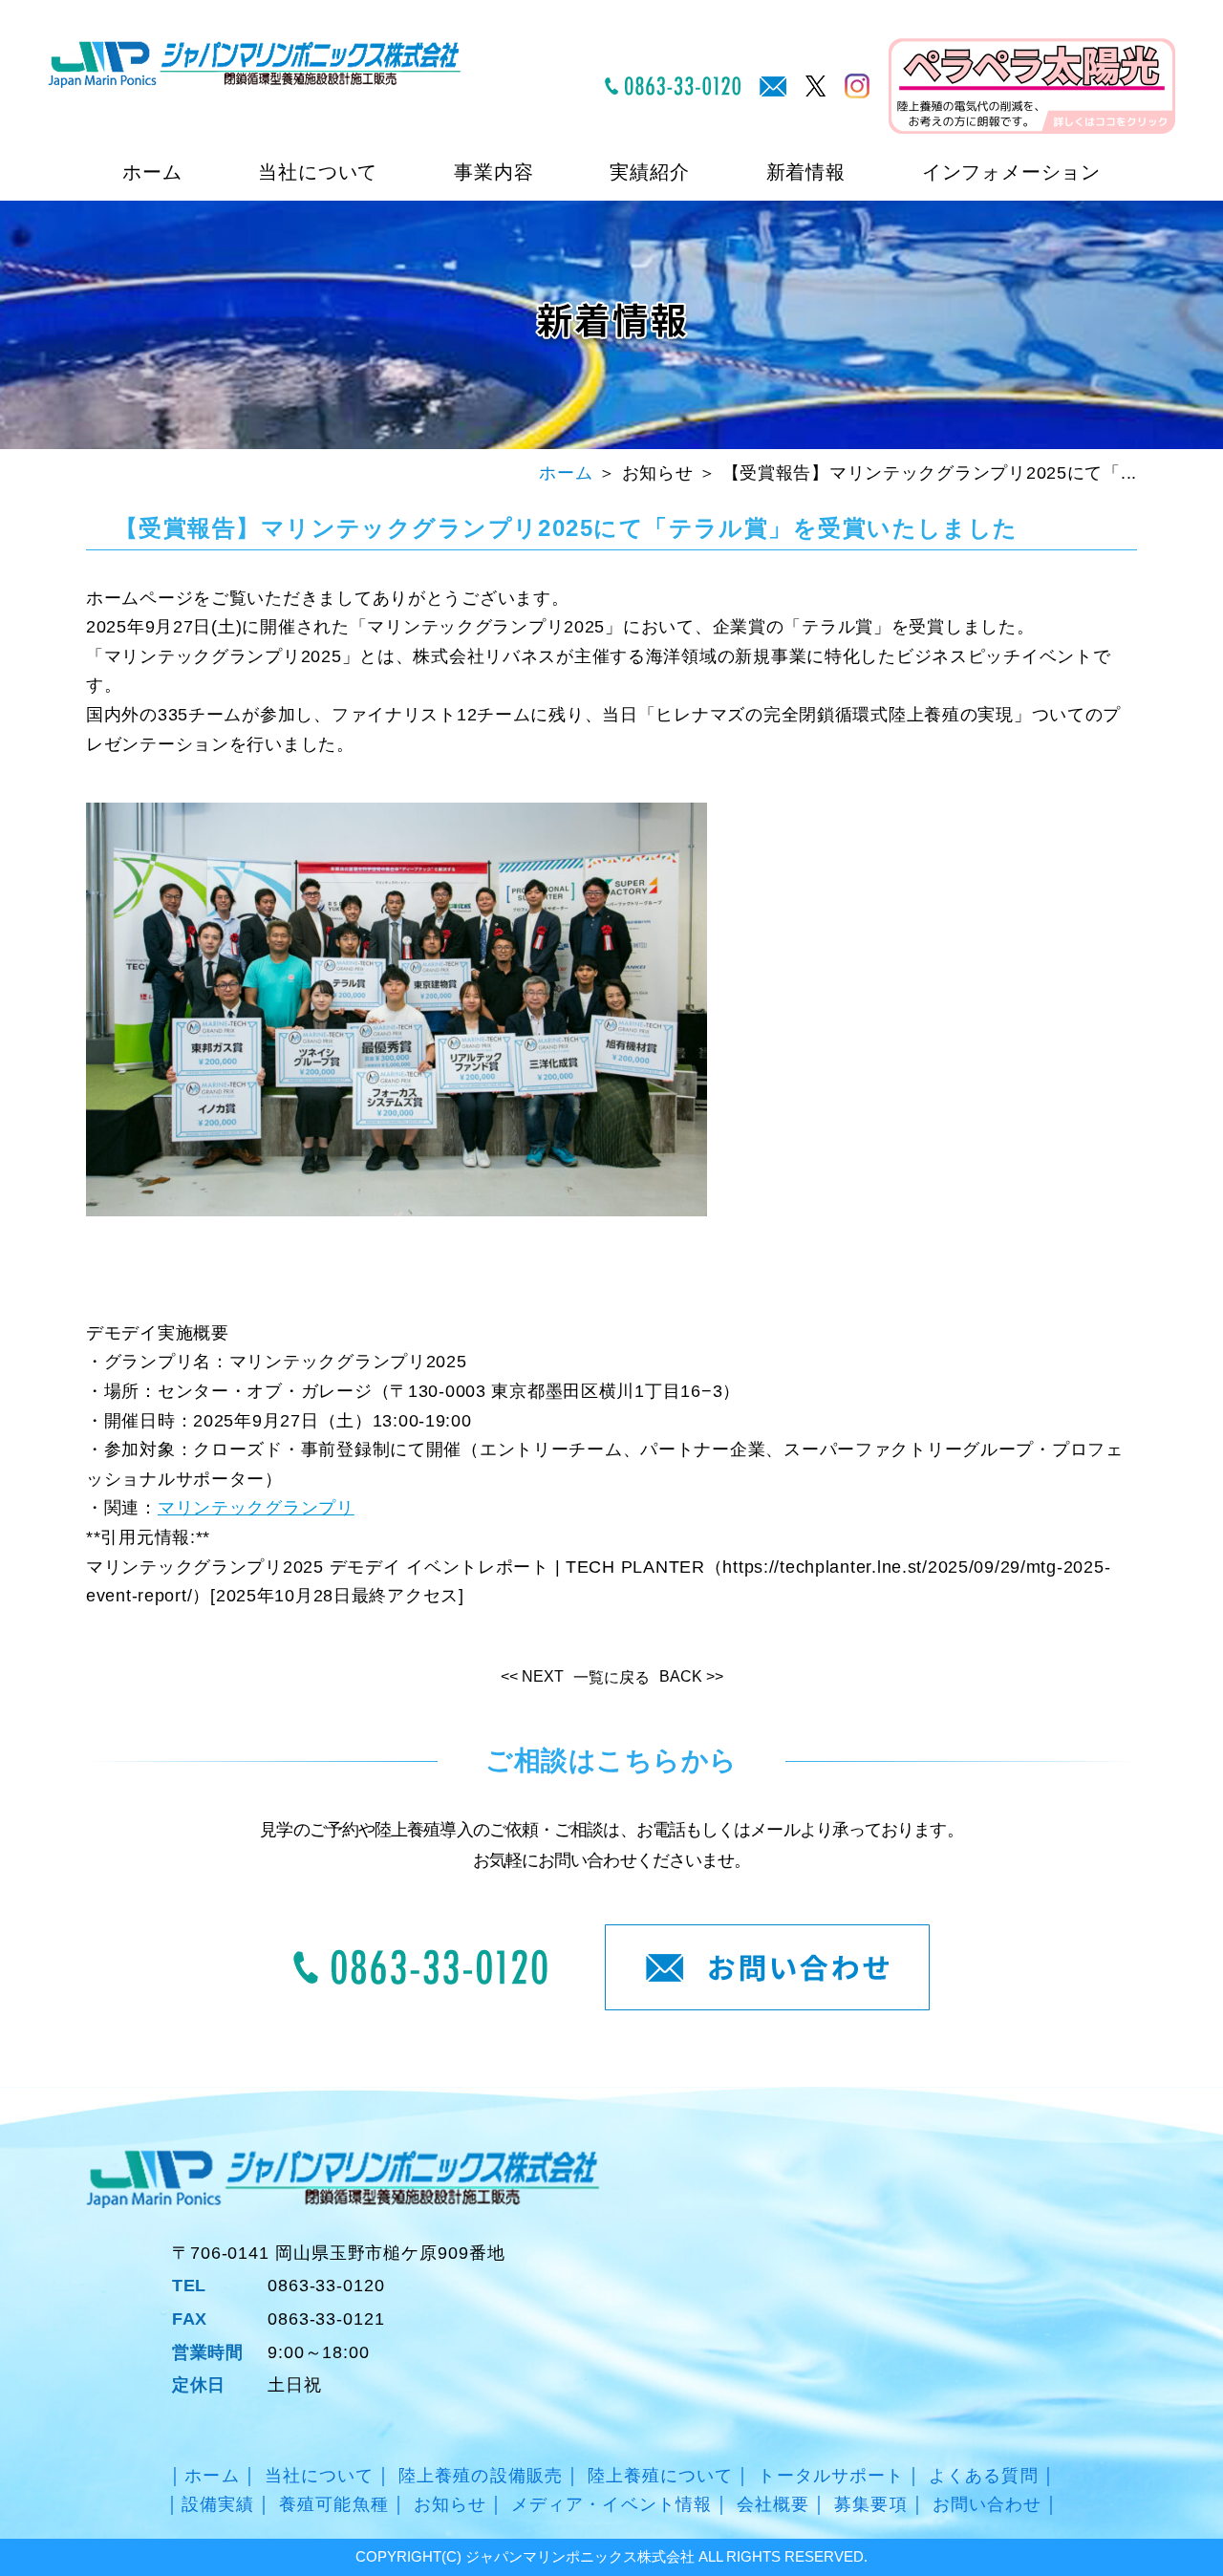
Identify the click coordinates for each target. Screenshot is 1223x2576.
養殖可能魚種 (333, 2504)
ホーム (152, 172)
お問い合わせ (987, 2504)
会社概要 (773, 2504)
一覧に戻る (611, 1677)
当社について (319, 2476)
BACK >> (691, 1676)
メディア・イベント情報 (611, 2504)
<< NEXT (532, 1676)
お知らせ (450, 2504)
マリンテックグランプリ (256, 1508)
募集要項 (870, 2504)
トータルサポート (831, 2476)
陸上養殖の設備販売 (481, 2476)
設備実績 (218, 2504)
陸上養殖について (661, 2476)
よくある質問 (983, 2476)
